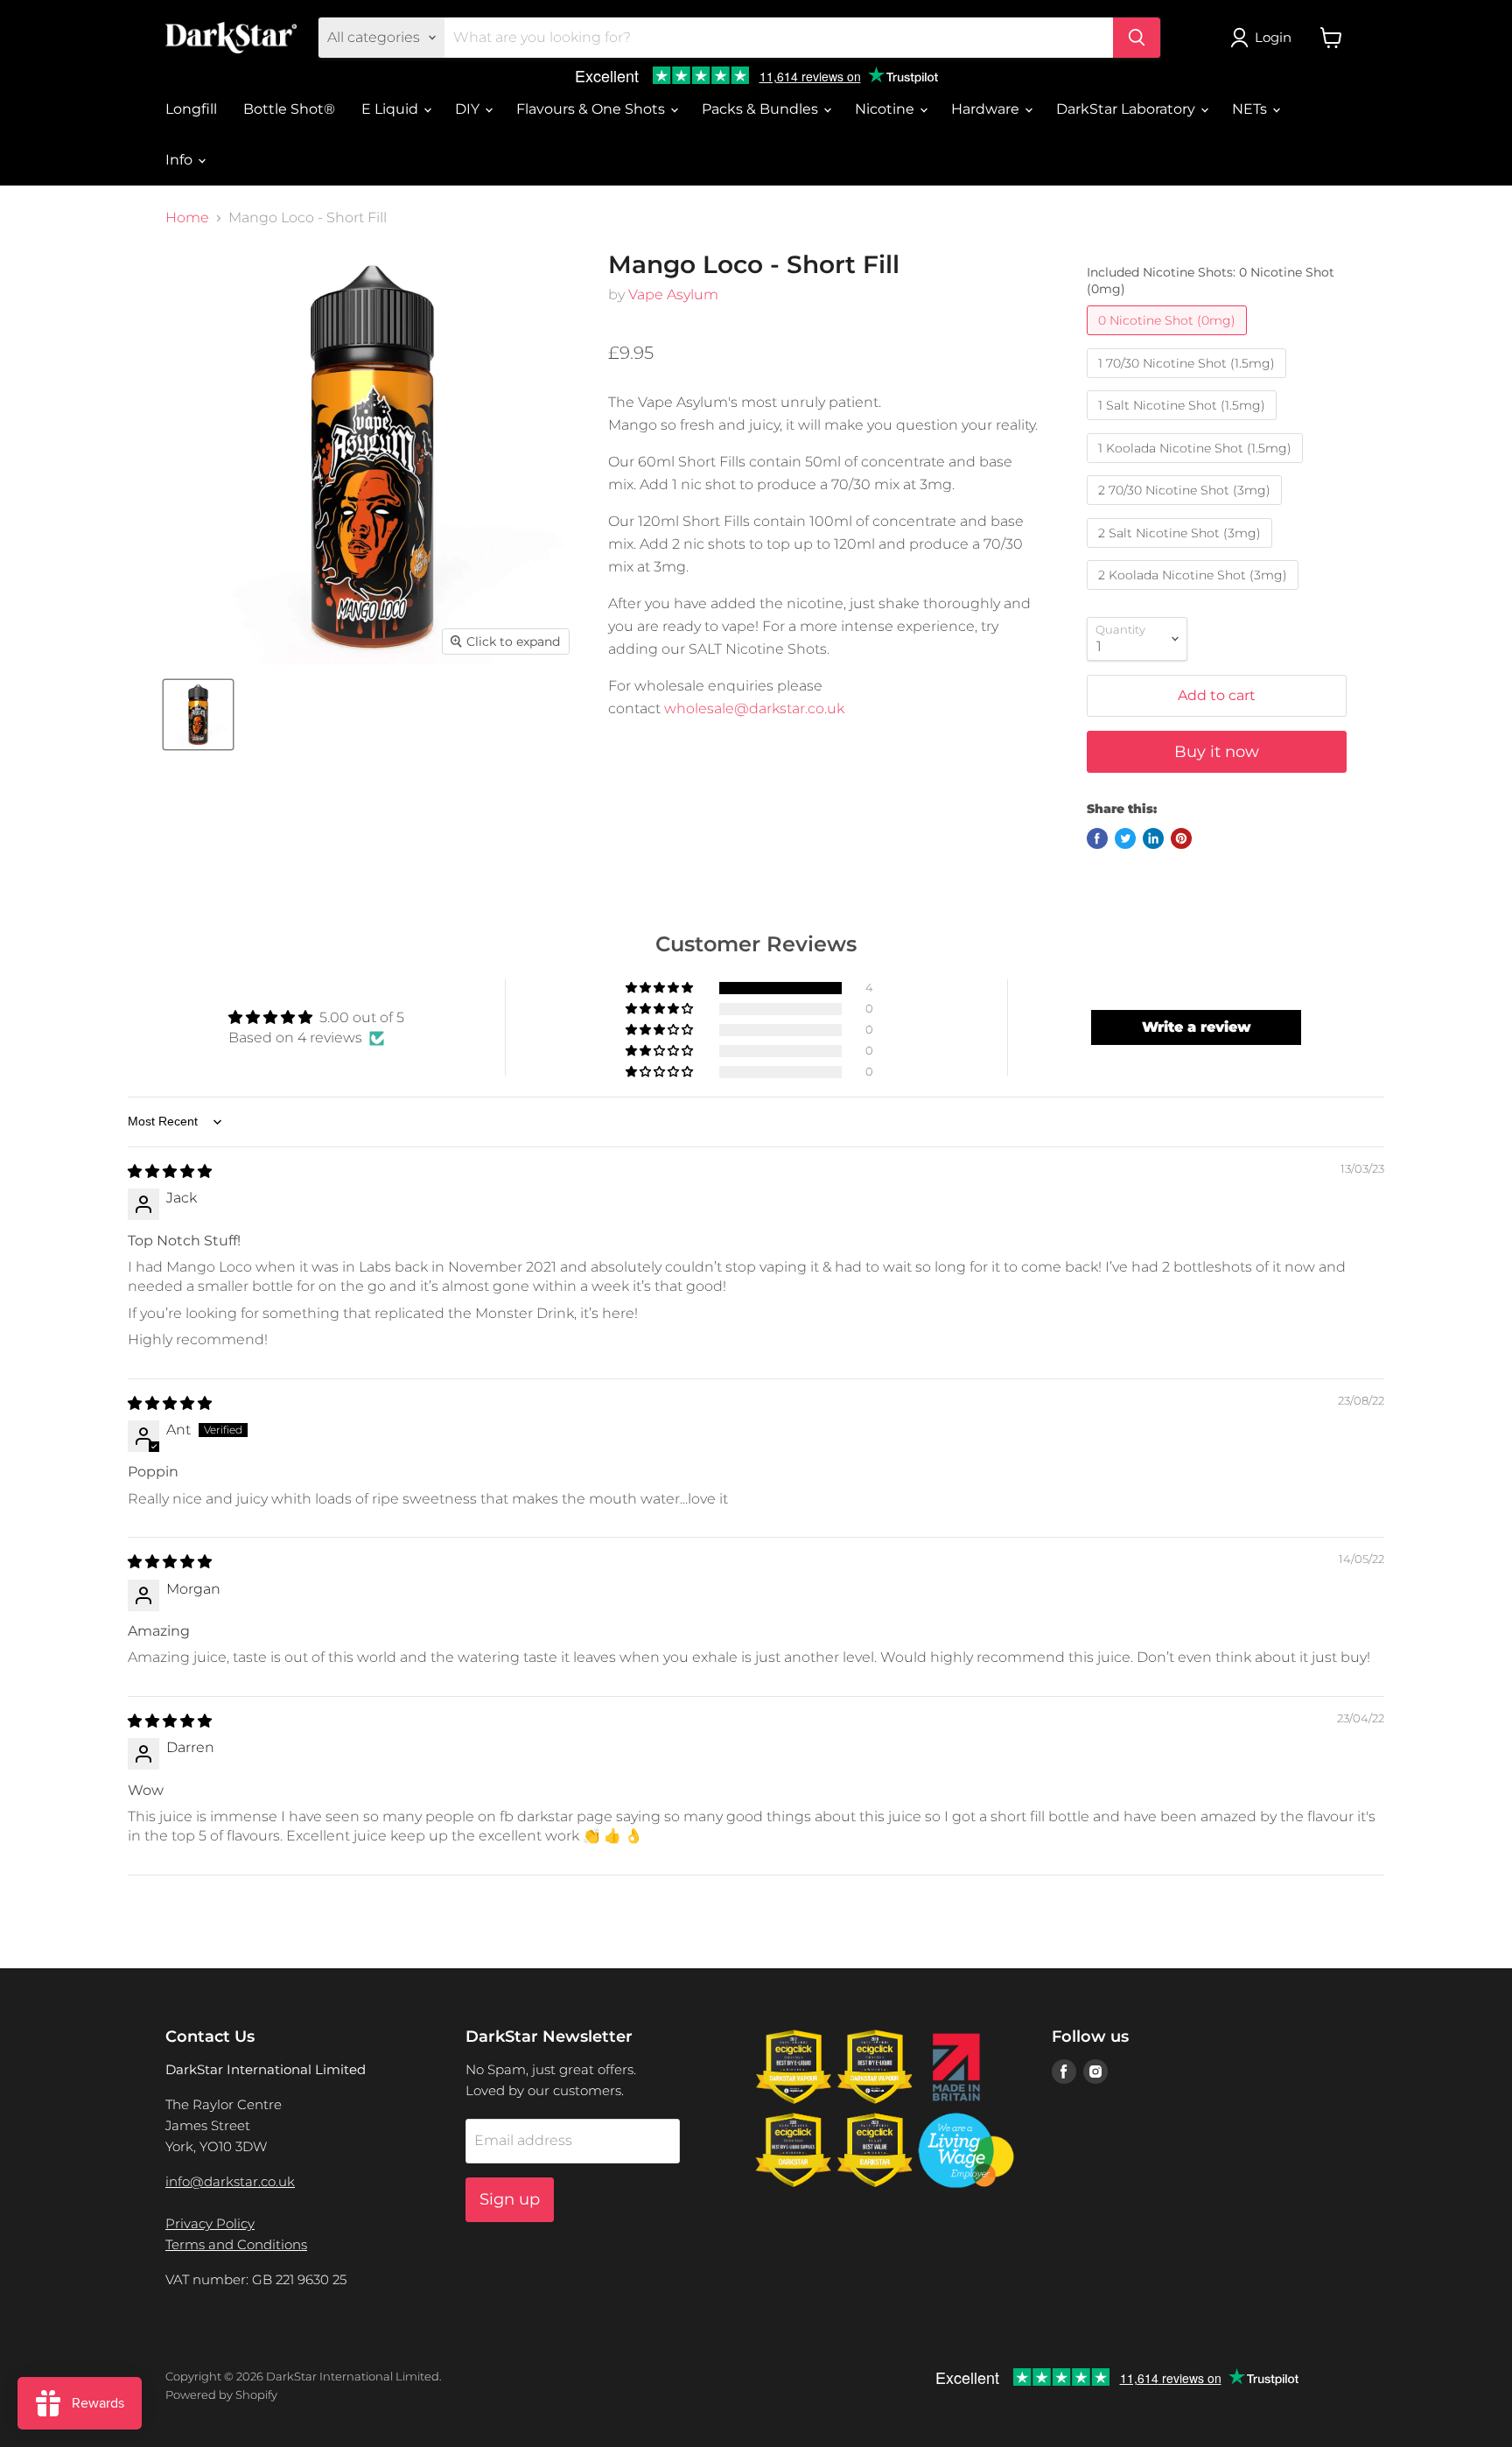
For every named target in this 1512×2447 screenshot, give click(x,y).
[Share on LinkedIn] (1153, 838)
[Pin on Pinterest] (1181, 838)
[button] (661, 988)
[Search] (1137, 38)
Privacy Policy (210, 2223)
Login (1273, 37)
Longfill (191, 109)
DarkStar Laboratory (1127, 109)
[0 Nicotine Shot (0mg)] (1169, 339)
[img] (170, 1171)
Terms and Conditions (236, 2244)
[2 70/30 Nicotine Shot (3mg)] (1186, 509)
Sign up (510, 2199)
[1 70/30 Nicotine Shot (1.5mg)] (1189, 382)
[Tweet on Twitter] (1125, 838)
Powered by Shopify (221, 2394)
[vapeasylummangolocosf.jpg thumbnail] (198, 715)
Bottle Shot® (289, 109)
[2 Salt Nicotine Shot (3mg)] (1182, 552)
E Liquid (392, 109)
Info (181, 160)
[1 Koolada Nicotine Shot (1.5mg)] (1197, 467)
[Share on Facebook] (1097, 838)
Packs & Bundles (762, 109)
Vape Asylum (673, 294)
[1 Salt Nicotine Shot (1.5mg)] (1184, 424)
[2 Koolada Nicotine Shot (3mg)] (1195, 594)
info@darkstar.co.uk (230, 2181)
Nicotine (886, 109)
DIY (469, 109)
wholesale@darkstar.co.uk (754, 708)
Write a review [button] (1197, 1027)
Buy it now (1217, 752)
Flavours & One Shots (592, 109)
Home (187, 218)
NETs (1251, 109)
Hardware (987, 109)
